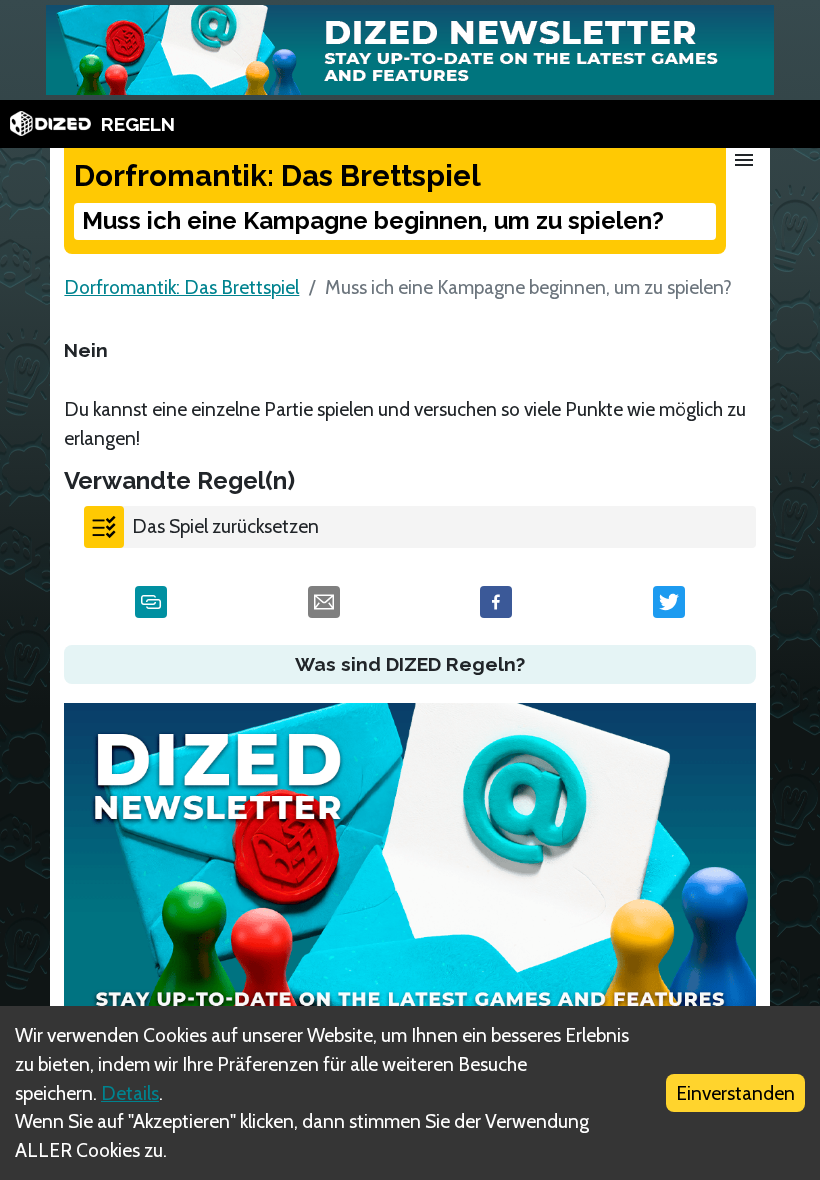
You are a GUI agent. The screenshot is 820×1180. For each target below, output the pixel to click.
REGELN (138, 124)
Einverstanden (735, 1093)
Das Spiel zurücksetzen (225, 526)
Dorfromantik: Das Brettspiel (181, 287)
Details (130, 1093)
